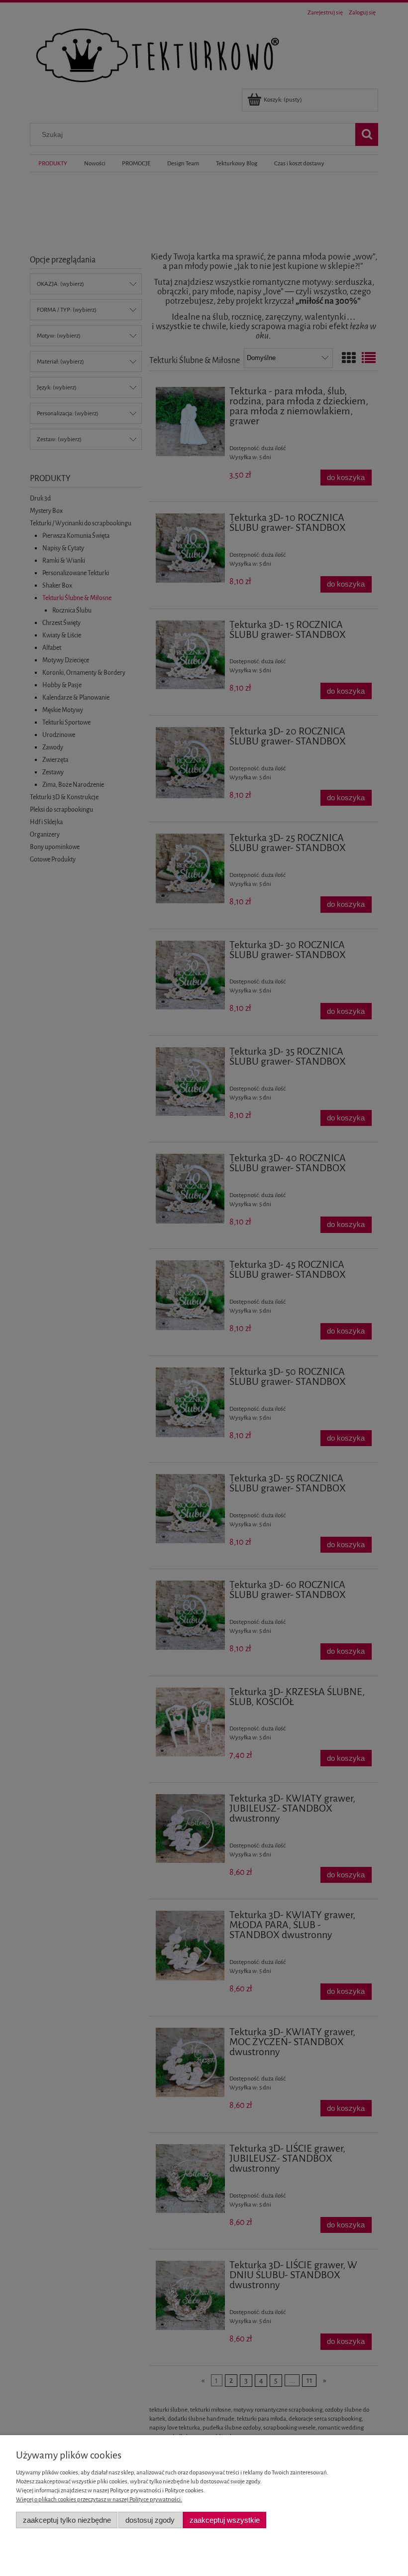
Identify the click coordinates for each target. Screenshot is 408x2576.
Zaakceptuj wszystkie (225, 2520)
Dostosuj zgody (150, 2520)
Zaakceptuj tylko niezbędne (67, 2520)
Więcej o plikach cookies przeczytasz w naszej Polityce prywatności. (99, 2499)
